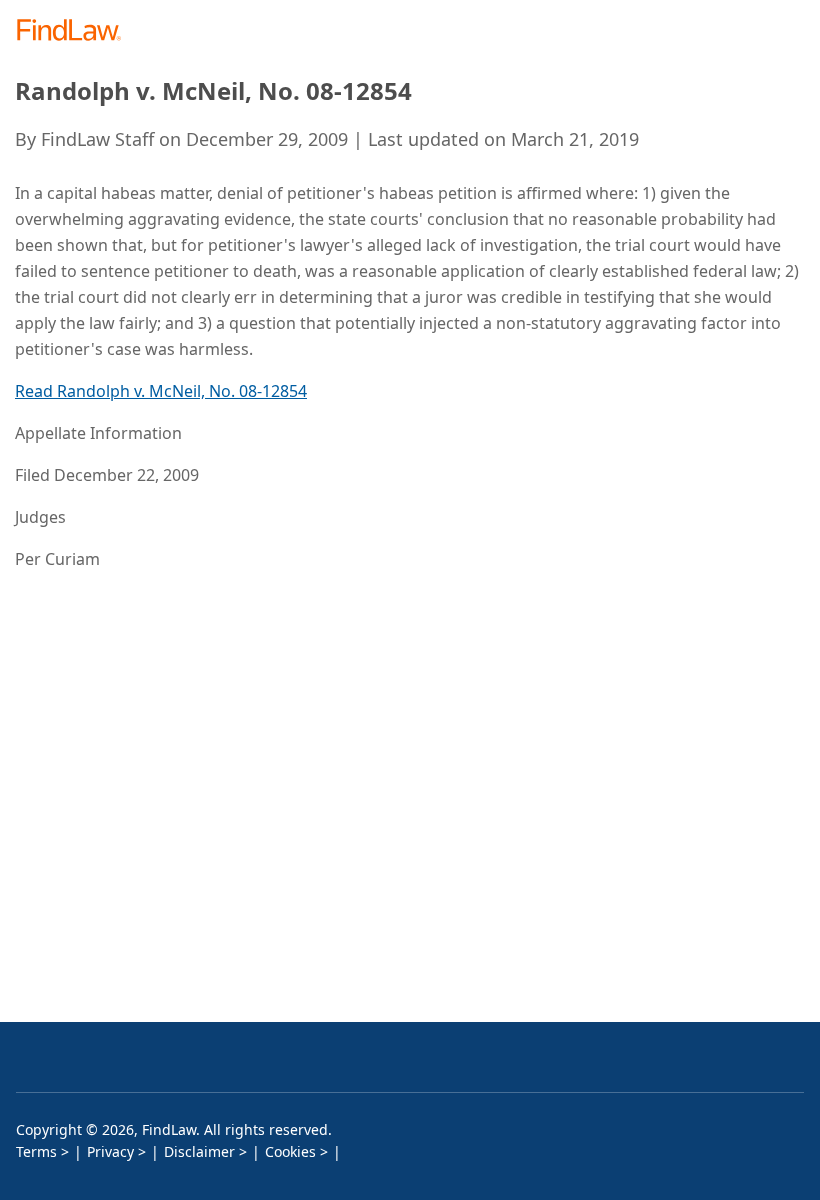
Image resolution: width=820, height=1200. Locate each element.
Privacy (110, 1151)
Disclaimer (199, 1151)
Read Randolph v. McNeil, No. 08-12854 (161, 391)
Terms (36, 1151)
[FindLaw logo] (75, 31)
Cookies (290, 1151)
